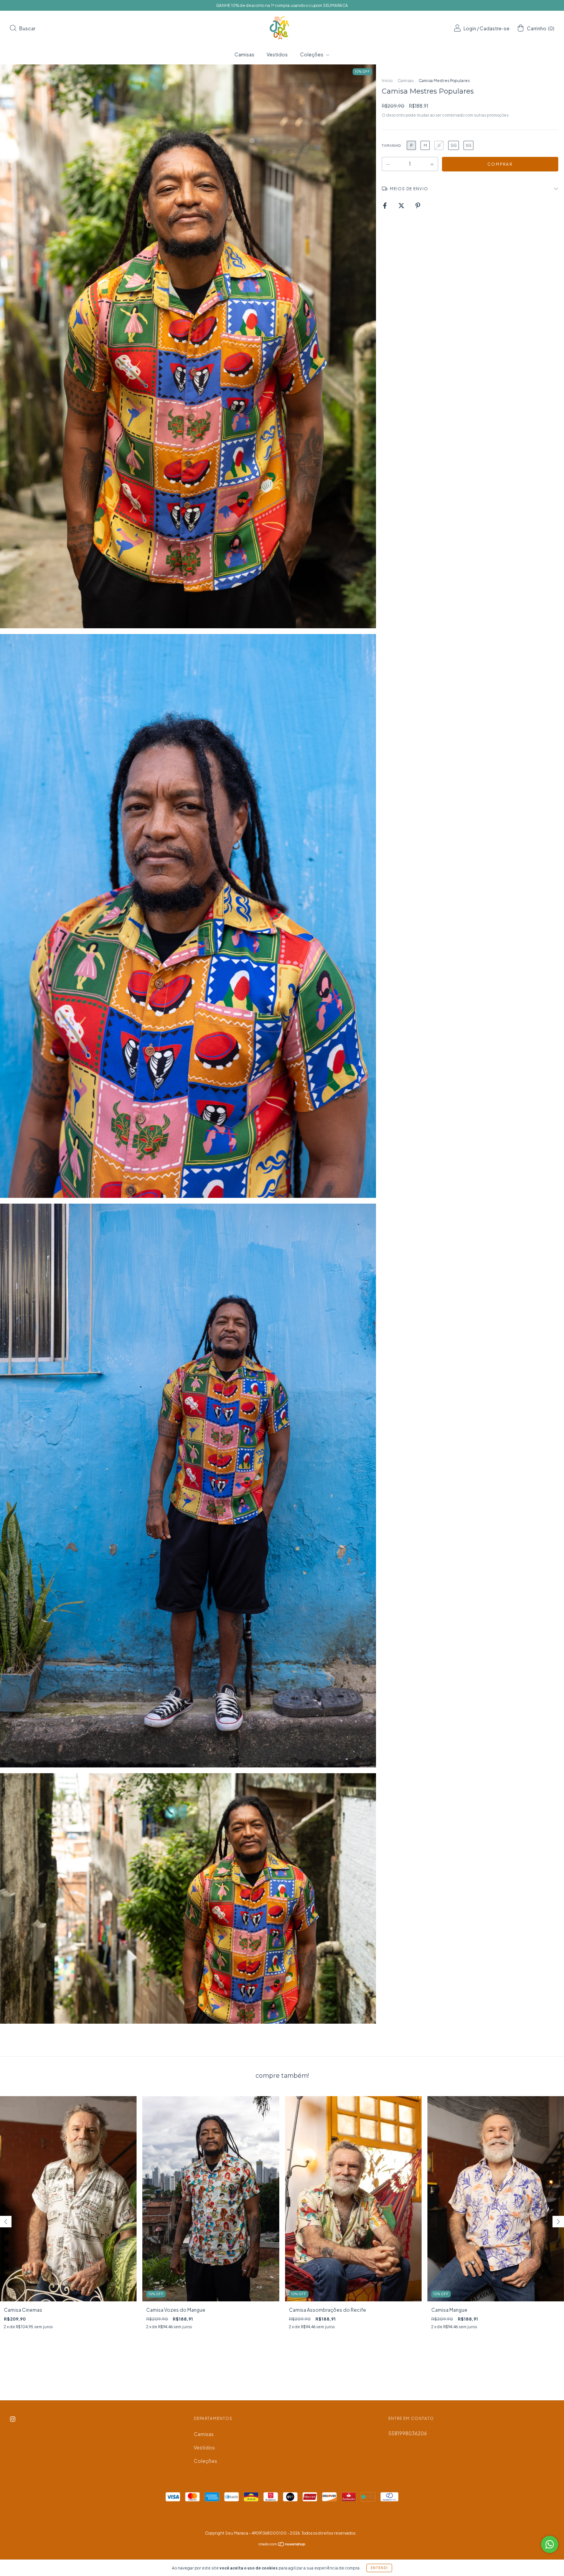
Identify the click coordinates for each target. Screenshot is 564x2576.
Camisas (244, 55)
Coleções (312, 55)
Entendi (379, 2568)
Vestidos (277, 55)
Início (387, 81)
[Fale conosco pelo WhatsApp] (550, 2544)
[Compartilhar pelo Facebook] (385, 205)
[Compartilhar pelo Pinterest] (418, 205)
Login (470, 29)
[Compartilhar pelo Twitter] (402, 205)
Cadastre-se (495, 29)
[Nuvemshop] (282, 2545)
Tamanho (391, 146)
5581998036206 (408, 2434)
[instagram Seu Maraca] (13, 2419)
